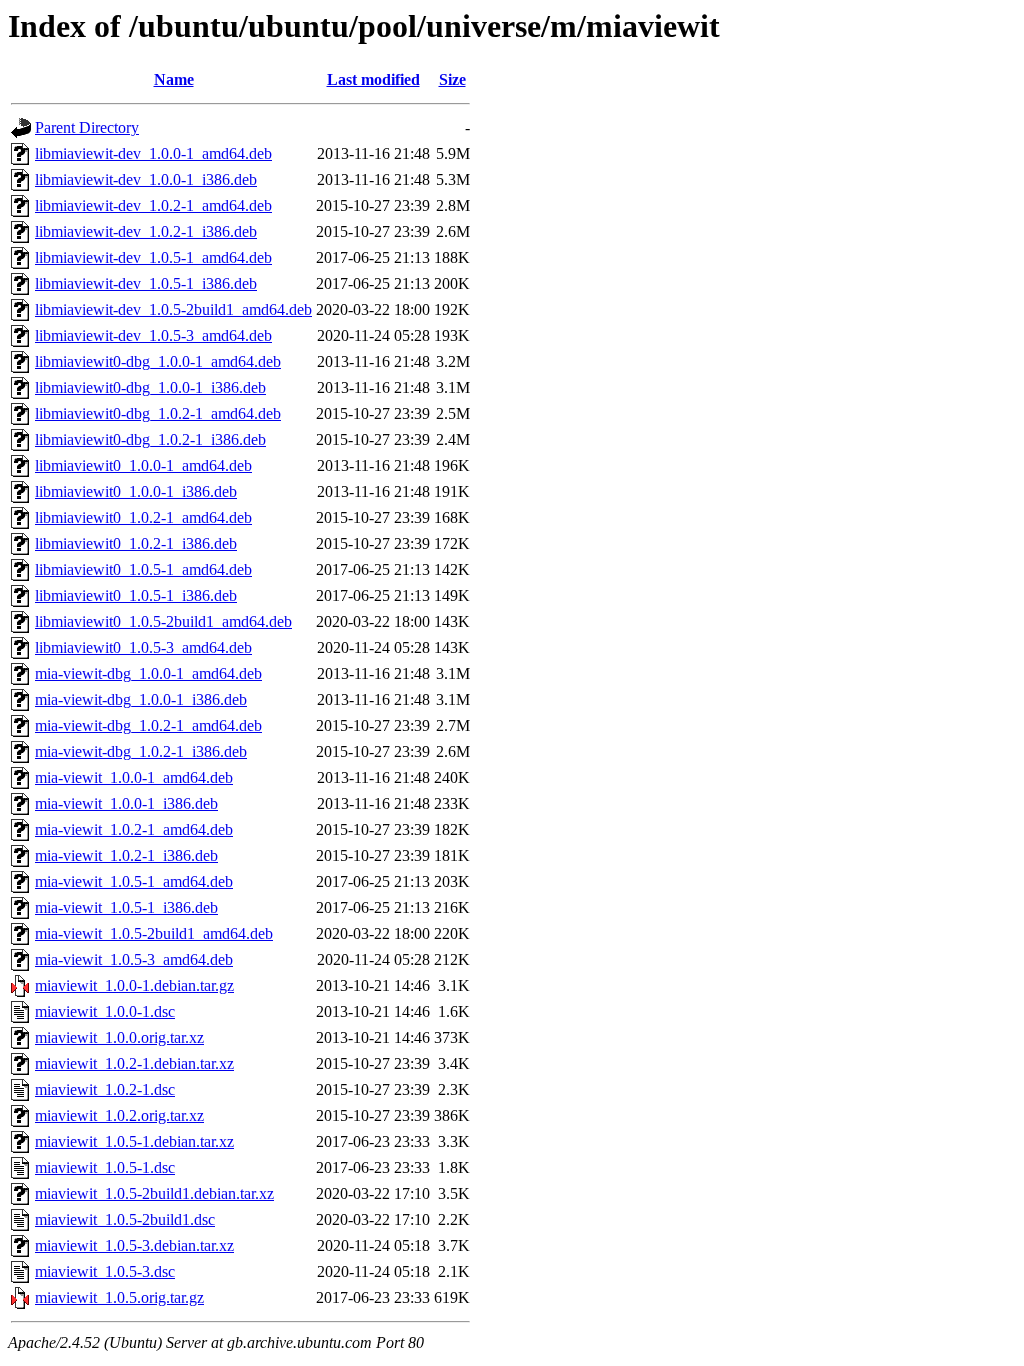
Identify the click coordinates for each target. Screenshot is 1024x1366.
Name (174, 79)
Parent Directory (87, 127)
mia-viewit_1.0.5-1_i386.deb (126, 907)
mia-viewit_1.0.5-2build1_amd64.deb (154, 933)
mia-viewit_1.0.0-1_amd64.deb (134, 777)
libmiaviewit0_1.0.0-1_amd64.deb (143, 465)
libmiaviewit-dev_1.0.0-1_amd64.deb (153, 153)
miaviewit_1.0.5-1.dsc (105, 1167)
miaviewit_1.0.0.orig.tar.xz (119, 1037)
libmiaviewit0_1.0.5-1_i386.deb (136, 595)
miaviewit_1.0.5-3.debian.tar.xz (134, 1245)
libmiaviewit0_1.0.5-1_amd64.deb (143, 569)
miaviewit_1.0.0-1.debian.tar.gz (134, 985)
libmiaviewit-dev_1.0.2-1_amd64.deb (153, 205)
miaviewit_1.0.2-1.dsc (105, 1089)
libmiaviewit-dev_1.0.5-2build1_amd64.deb (173, 309)
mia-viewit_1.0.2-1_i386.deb (126, 855)
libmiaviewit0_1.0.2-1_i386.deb (136, 543)
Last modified (373, 79)
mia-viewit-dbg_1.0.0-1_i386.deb (141, 699)
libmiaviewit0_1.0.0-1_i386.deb (136, 491)
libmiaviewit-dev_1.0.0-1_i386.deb (146, 179)
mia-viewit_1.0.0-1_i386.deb (126, 803)
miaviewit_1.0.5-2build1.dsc (125, 1219)
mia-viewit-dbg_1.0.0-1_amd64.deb (148, 673)
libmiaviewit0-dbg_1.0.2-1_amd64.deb (158, 413)
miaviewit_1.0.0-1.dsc (105, 1011)
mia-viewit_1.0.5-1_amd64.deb (134, 881)
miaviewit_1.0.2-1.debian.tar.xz (134, 1063)
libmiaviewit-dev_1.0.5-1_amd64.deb (153, 257)
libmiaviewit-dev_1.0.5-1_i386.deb (146, 283)
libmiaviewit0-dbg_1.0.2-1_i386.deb (150, 439)
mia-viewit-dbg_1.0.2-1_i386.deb (141, 751)
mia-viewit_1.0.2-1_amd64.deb (134, 829)
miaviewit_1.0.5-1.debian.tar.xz (134, 1141)
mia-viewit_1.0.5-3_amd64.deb (134, 959)
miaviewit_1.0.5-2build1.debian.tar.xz (154, 1193)
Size (452, 79)
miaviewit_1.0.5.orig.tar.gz (119, 1297)
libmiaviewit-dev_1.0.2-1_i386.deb (146, 231)
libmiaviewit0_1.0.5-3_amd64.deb (143, 647)
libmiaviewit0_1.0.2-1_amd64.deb (143, 517)
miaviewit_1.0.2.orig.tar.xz (119, 1115)
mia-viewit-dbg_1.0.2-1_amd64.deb (148, 725)
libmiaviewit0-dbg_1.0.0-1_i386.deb (150, 387)
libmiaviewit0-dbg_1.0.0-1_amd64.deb (158, 361)
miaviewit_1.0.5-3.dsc (105, 1271)
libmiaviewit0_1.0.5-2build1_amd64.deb (163, 621)
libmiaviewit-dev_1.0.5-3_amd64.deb (153, 335)
